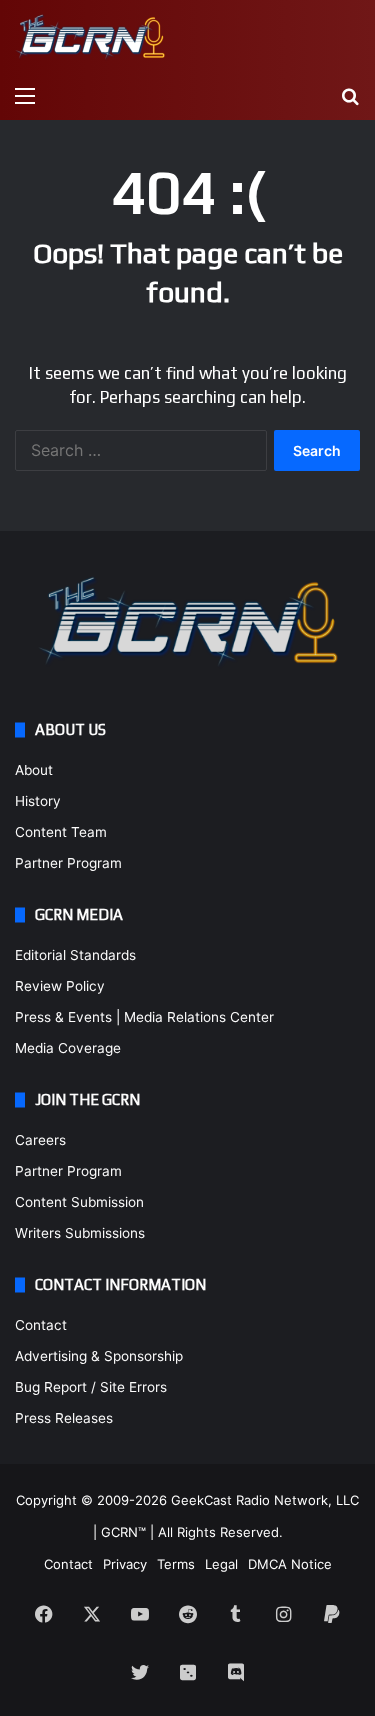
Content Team (61, 832)
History (38, 801)
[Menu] (25, 95)
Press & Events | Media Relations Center (144, 1017)
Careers (40, 1140)
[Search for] (350, 95)
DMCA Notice (290, 1564)
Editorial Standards (75, 955)
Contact (41, 1325)
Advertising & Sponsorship (99, 1356)
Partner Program (68, 863)
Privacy (125, 1564)
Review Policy (60, 986)
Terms (176, 1564)
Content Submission (79, 1202)
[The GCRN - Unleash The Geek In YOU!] (90, 37)
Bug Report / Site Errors (91, 1387)
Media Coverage (68, 1048)
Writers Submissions (80, 1233)
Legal (221, 1564)
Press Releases (64, 1418)
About (34, 770)
